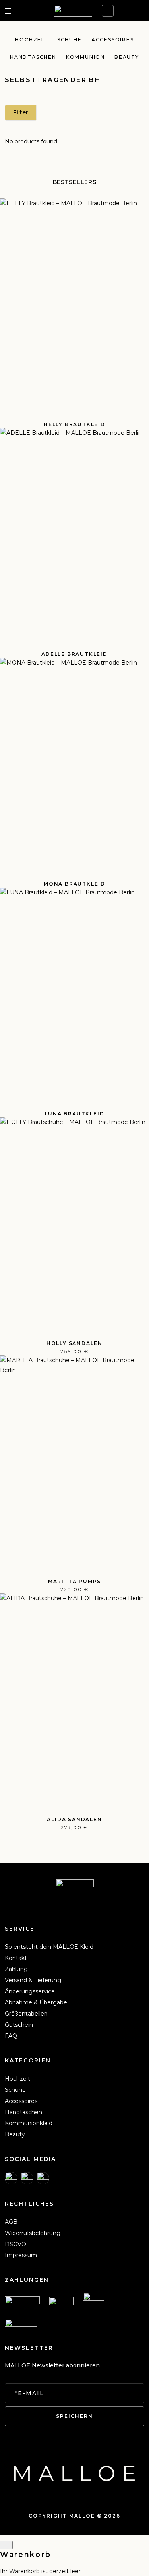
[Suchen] (21, 11)
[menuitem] (49, 1947)
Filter (21, 112)
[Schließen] (6, 2545)
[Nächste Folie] (136, 933)
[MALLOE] (73, 11)
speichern (74, 2416)
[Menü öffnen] (8, 11)
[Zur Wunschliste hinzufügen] (138, 209)
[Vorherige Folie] (13, 933)
